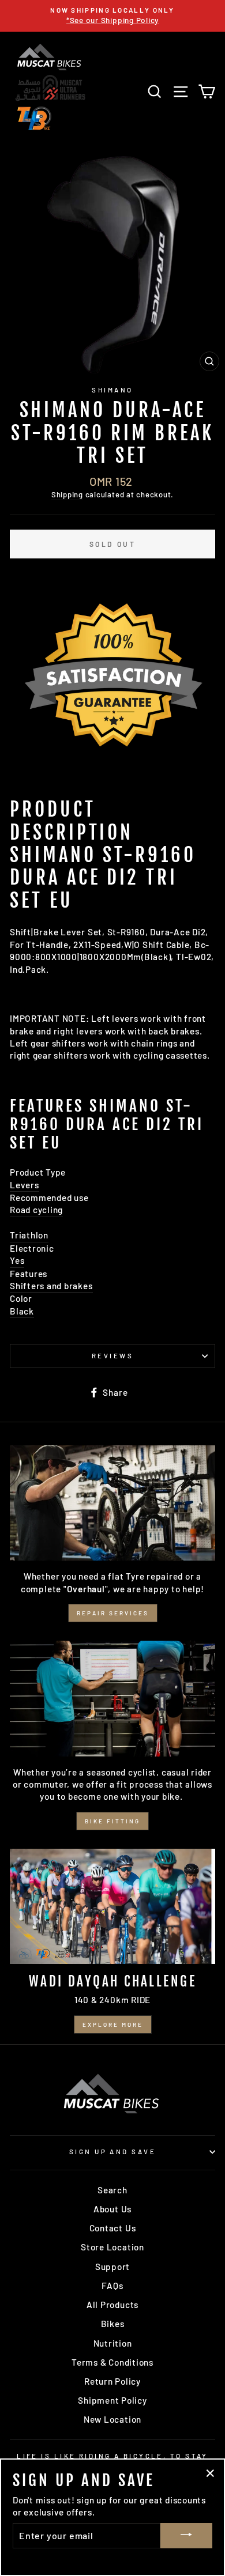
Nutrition (113, 2343)
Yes (17, 1260)
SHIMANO (112, 390)
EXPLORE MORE (113, 2024)
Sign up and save (112, 2152)
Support (112, 2267)
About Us (112, 2209)
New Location (112, 2419)
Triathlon (29, 1235)
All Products (112, 2305)
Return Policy (112, 2381)
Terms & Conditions (112, 2362)
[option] (112, 16)
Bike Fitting (112, 1821)
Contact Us (113, 2228)
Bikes (113, 2324)
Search (112, 2190)
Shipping (67, 494)
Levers (25, 1185)
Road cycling (36, 1210)
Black (22, 1311)
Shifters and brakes (51, 1286)
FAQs (112, 2286)
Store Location (112, 2247)
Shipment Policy (112, 2400)
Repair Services (113, 1613)
